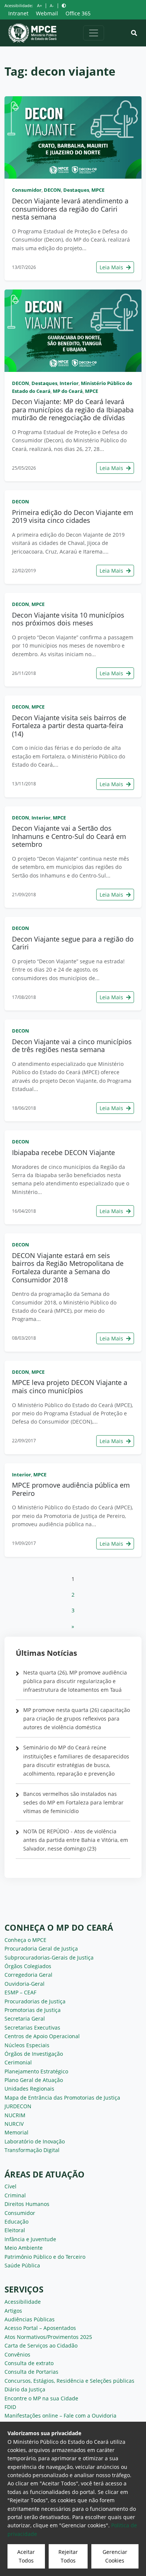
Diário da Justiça (25, 2389)
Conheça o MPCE (25, 1940)
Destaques (76, 190)
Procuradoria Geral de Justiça (41, 1948)
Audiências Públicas (30, 2319)
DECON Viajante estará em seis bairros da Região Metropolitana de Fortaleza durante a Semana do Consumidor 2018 (68, 1268)
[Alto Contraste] (64, 5)
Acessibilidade (23, 2302)
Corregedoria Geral (28, 1975)
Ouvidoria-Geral (25, 1984)
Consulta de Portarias (31, 2372)
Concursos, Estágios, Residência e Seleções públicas (69, 2381)
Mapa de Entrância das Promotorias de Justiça (62, 2098)
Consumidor (27, 190)
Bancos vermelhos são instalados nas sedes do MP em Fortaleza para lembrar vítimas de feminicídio (73, 1802)
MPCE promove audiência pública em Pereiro (71, 1489)
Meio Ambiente (24, 2248)
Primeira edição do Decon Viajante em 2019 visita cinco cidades (73, 516)
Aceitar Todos (26, 2556)
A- (52, 5)
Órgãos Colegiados (28, 1966)
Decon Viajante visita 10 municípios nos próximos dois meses (68, 619)
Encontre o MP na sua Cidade (41, 2398)
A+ (39, 5)
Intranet (18, 13)
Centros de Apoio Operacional (42, 2036)
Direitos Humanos (27, 2204)
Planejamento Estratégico (36, 2071)
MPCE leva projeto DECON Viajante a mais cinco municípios (70, 1387)
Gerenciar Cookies (115, 2556)
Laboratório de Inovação (35, 2141)
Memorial (16, 2132)
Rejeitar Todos (68, 2556)
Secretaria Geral (25, 2019)
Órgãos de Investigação (34, 2054)
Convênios (17, 2354)
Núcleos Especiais (27, 2045)
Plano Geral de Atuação (34, 2080)
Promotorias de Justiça (33, 2010)
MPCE (98, 190)
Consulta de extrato (29, 2363)
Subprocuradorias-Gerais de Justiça (49, 1957)
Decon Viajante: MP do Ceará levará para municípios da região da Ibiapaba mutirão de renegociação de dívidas (73, 410)
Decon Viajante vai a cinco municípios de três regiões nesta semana (72, 1046)
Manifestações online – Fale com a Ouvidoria (60, 2416)
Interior (69, 383)
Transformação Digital (32, 2150)
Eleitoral (15, 2230)
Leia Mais (112, 267)
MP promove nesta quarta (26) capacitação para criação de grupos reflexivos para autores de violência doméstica (77, 1719)
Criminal (15, 2195)
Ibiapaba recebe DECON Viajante (63, 1152)
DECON (52, 190)
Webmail (47, 13)
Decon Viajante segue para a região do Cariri (73, 943)
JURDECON (18, 2106)
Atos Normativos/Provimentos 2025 (48, 2337)
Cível (10, 2186)
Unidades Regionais (29, 2089)
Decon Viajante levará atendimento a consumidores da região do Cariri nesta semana (70, 209)
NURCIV (14, 2124)
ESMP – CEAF (20, 1992)
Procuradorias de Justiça (35, 2001)
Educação (16, 2222)
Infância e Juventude (30, 2239)
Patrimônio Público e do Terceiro (45, 2257)
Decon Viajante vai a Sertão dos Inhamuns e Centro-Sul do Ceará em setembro (69, 836)
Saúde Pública (22, 2265)
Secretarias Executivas (32, 2028)
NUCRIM (15, 2115)
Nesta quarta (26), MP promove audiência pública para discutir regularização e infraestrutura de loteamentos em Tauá (75, 1681)
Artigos (13, 2311)
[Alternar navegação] (94, 33)
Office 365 (78, 13)
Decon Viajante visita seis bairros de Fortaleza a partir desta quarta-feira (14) (69, 726)
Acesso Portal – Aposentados (40, 2328)
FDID (10, 2407)
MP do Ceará (68, 391)
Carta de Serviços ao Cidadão (41, 2345)
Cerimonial (18, 2062)
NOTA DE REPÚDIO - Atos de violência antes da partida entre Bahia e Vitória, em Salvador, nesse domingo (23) (76, 1840)
